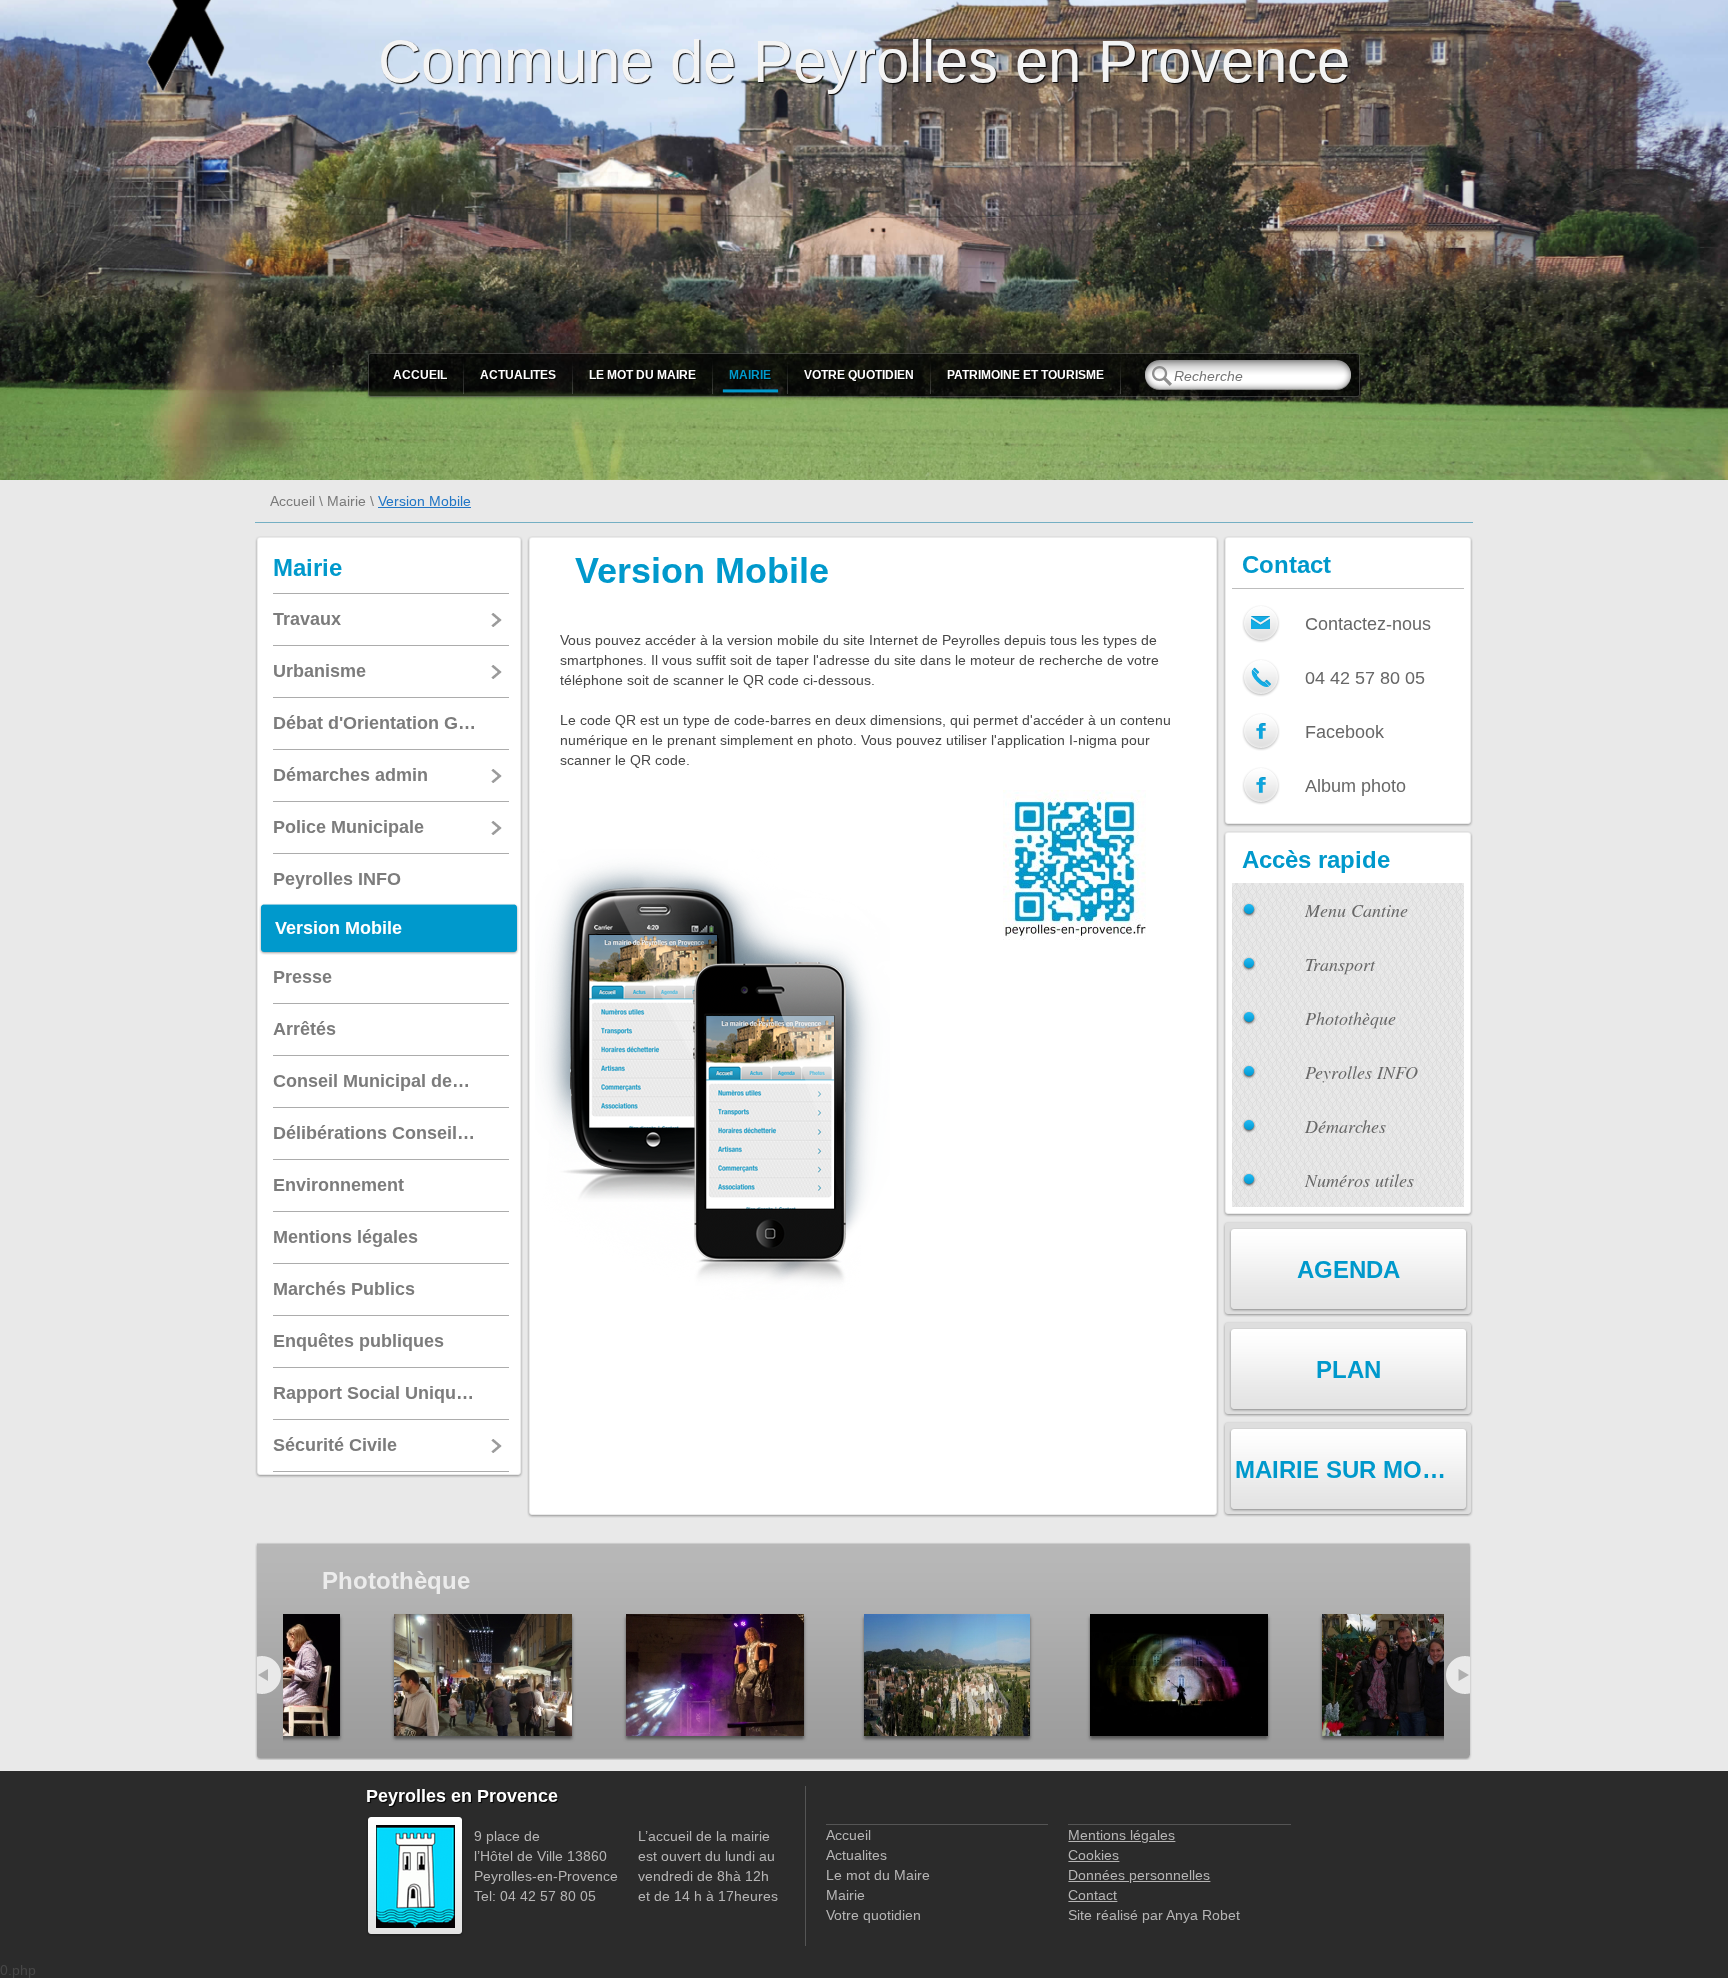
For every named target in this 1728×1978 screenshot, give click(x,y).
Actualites (518, 375)
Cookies (1093, 1855)
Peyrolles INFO (1361, 1072)
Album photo (1355, 786)
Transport (1340, 964)
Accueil (420, 375)
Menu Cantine (1356, 910)
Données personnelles (1139, 1875)
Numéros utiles (1359, 1180)
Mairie (750, 375)
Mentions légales (1121, 1835)
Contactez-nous (1368, 624)
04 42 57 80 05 (1365, 678)
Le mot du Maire (642, 375)
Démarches (1345, 1126)
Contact (1092, 1895)
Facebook (1344, 732)
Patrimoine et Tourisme (1025, 375)
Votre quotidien (859, 375)
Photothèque (1350, 1018)
